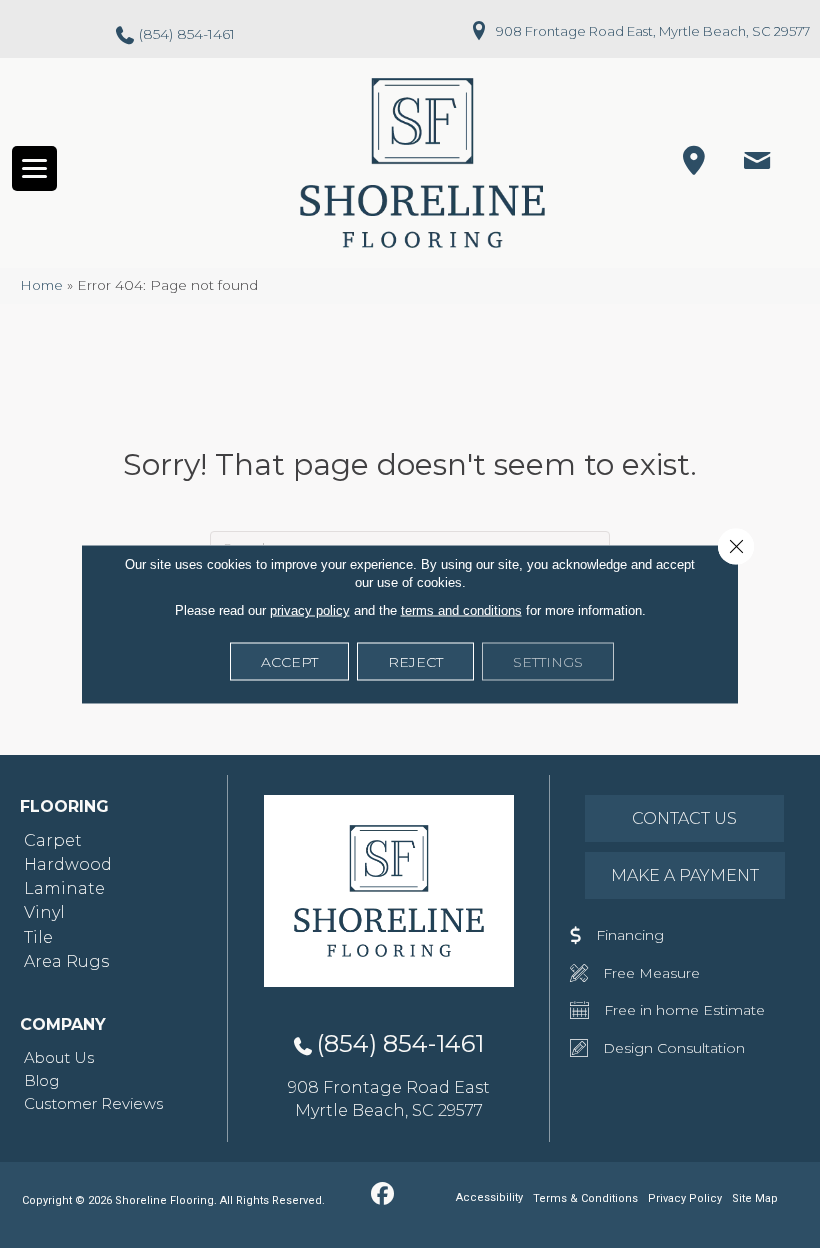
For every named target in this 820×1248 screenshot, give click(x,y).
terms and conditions (461, 610)
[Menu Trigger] (34, 168)
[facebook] (382, 1195)
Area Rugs (66, 961)
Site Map (755, 1198)
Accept (289, 662)
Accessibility (489, 1197)
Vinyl (44, 912)
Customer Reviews (93, 1103)
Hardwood (68, 864)
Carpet (53, 840)
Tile (38, 937)
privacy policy (310, 610)
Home (41, 285)
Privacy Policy (685, 1198)
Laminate (64, 888)
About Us (59, 1057)
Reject (415, 662)
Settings (548, 662)
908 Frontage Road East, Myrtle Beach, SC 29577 (653, 31)
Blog (41, 1080)
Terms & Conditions (585, 1198)
